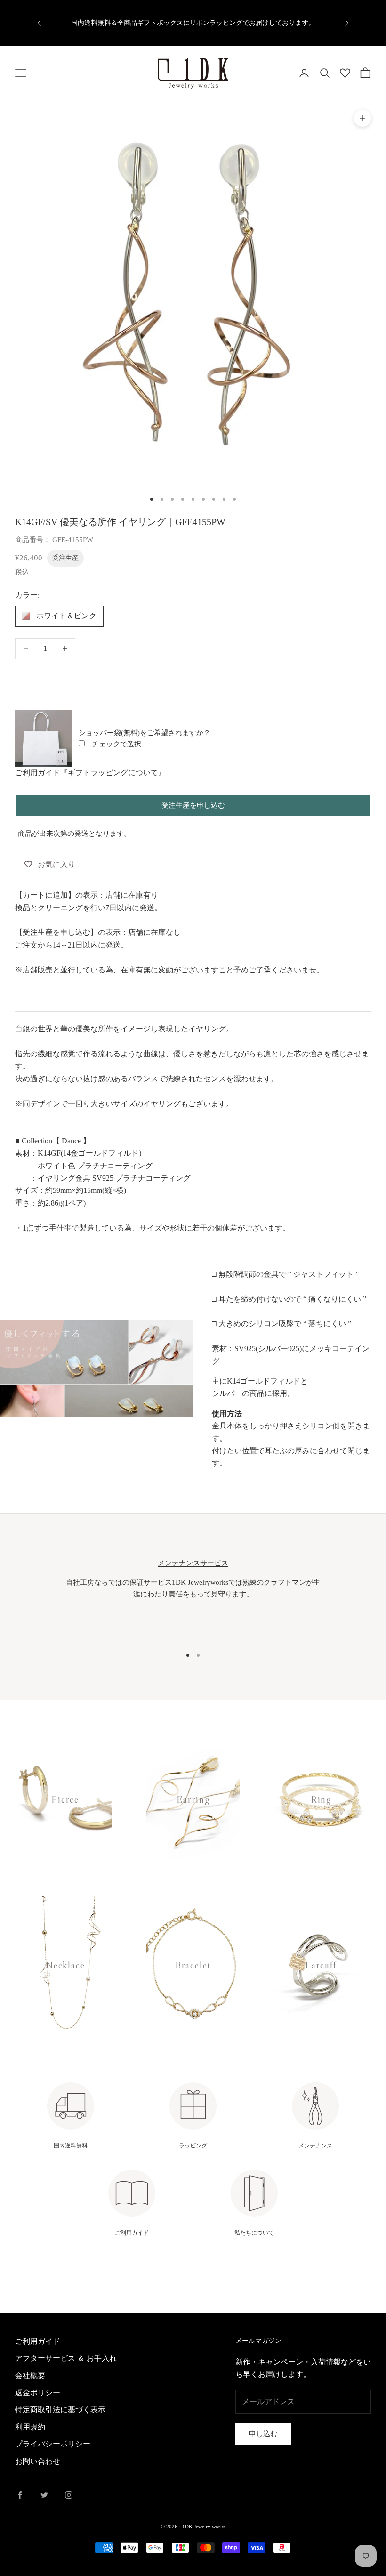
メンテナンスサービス (193, 1563)
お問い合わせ (38, 2461)
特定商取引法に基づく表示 (60, 2410)
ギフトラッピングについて (113, 773)
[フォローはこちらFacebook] (20, 2495)
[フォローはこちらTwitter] (44, 2495)
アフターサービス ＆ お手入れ (66, 2358)
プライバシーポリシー (53, 2444)
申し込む (263, 2434)
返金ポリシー (38, 2393)
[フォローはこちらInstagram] (69, 2495)
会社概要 (30, 2376)
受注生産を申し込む (193, 805)
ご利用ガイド (38, 2341)
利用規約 (30, 2427)
